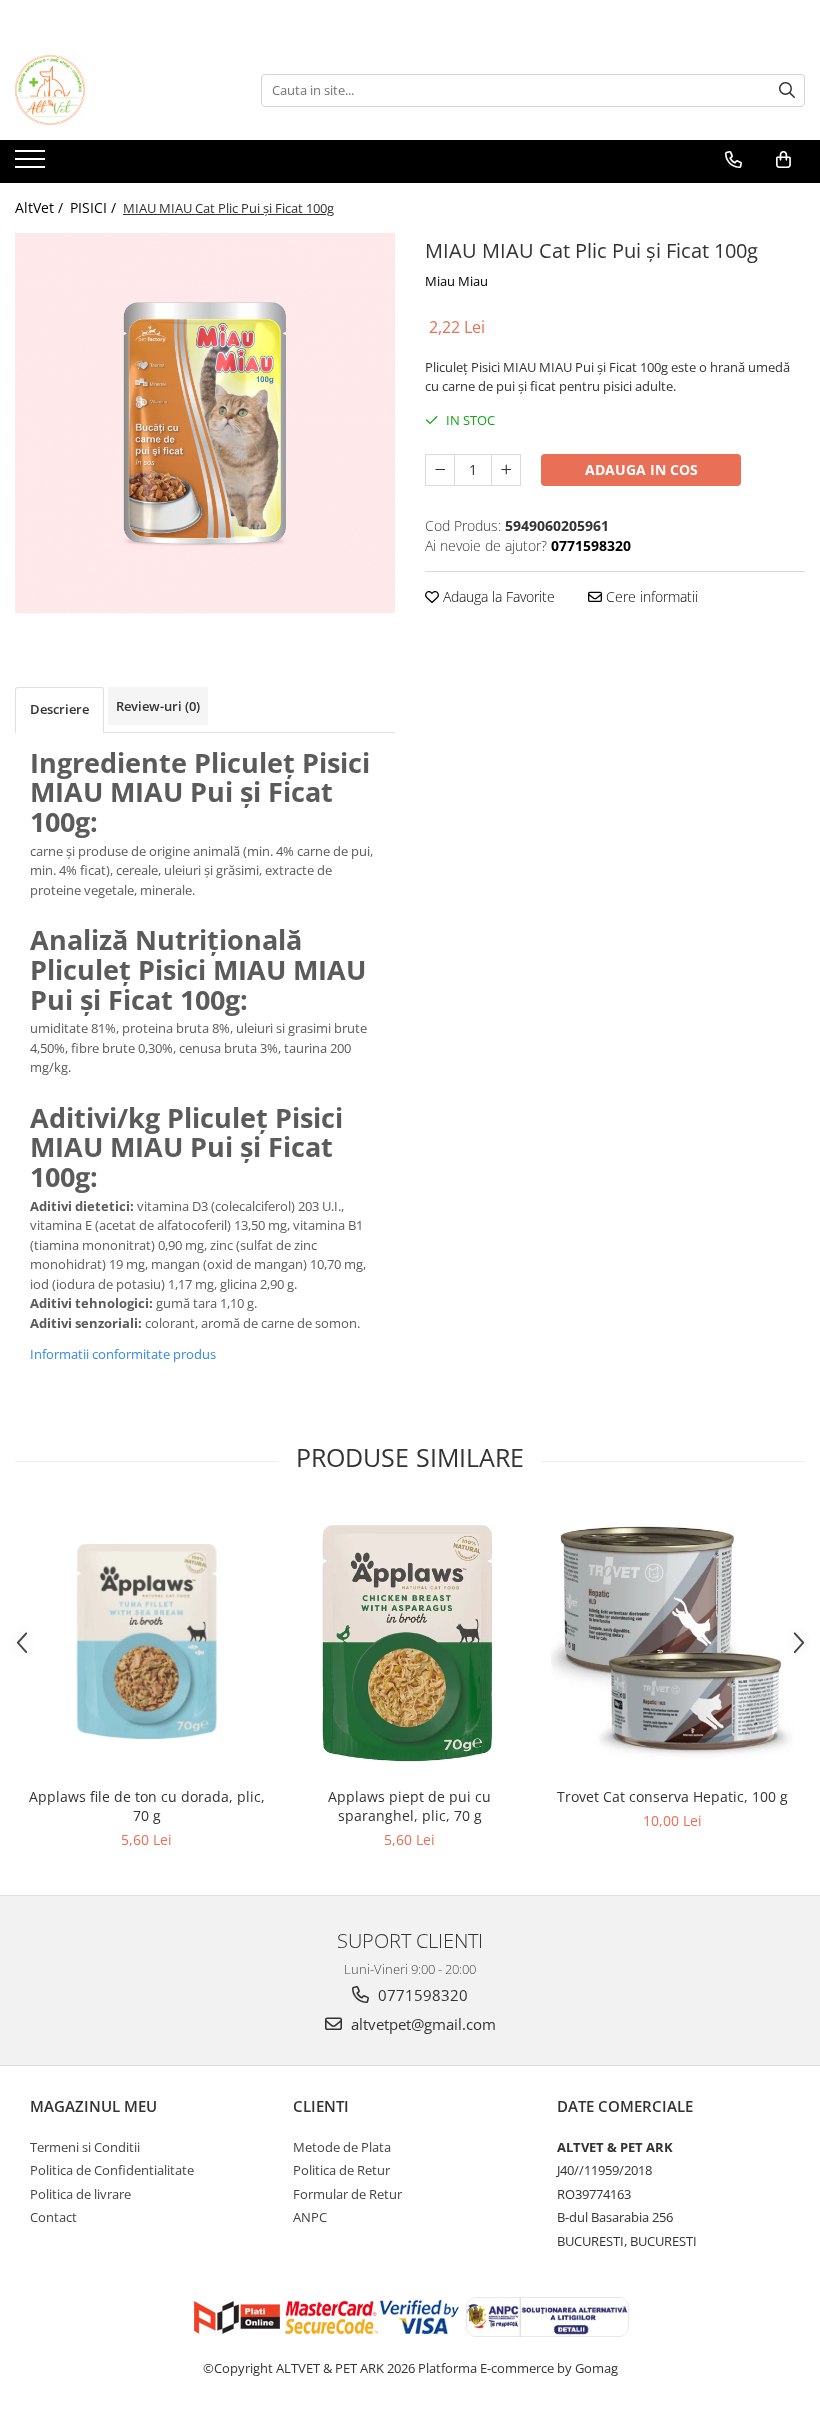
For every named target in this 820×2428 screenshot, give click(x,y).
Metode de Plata (342, 2147)
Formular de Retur (347, 2194)
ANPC (310, 2217)
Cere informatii (650, 596)
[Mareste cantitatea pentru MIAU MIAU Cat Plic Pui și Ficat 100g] (506, 470)
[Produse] (32, 165)
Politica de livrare (80, 2194)
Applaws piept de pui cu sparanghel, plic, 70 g (409, 1806)
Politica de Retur (341, 2170)
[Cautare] (787, 90)
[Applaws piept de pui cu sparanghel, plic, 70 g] (409, 1641)
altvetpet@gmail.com (421, 2024)
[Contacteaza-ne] (733, 160)
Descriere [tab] (59, 709)
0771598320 (421, 1995)
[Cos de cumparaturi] (783, 160)
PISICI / (95, 207)
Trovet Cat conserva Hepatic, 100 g (672, 1796)
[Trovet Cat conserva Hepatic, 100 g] (672, 1641)
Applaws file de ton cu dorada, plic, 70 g (147, 1806)
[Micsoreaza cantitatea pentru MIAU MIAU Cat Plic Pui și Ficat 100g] (440, 470)
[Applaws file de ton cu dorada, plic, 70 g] (146, 1641)
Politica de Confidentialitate (112, 2170)
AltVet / (41, 207)
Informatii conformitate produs (123, 1354)
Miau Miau (456, 281)
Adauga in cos (641, 469)
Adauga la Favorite (497, 596)
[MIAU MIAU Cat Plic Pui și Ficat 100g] (205, 423)
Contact (53, 2217)
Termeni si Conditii (85, 2147)
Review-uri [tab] (158, 706)
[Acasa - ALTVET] (115, 90)
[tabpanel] (205, 423)
